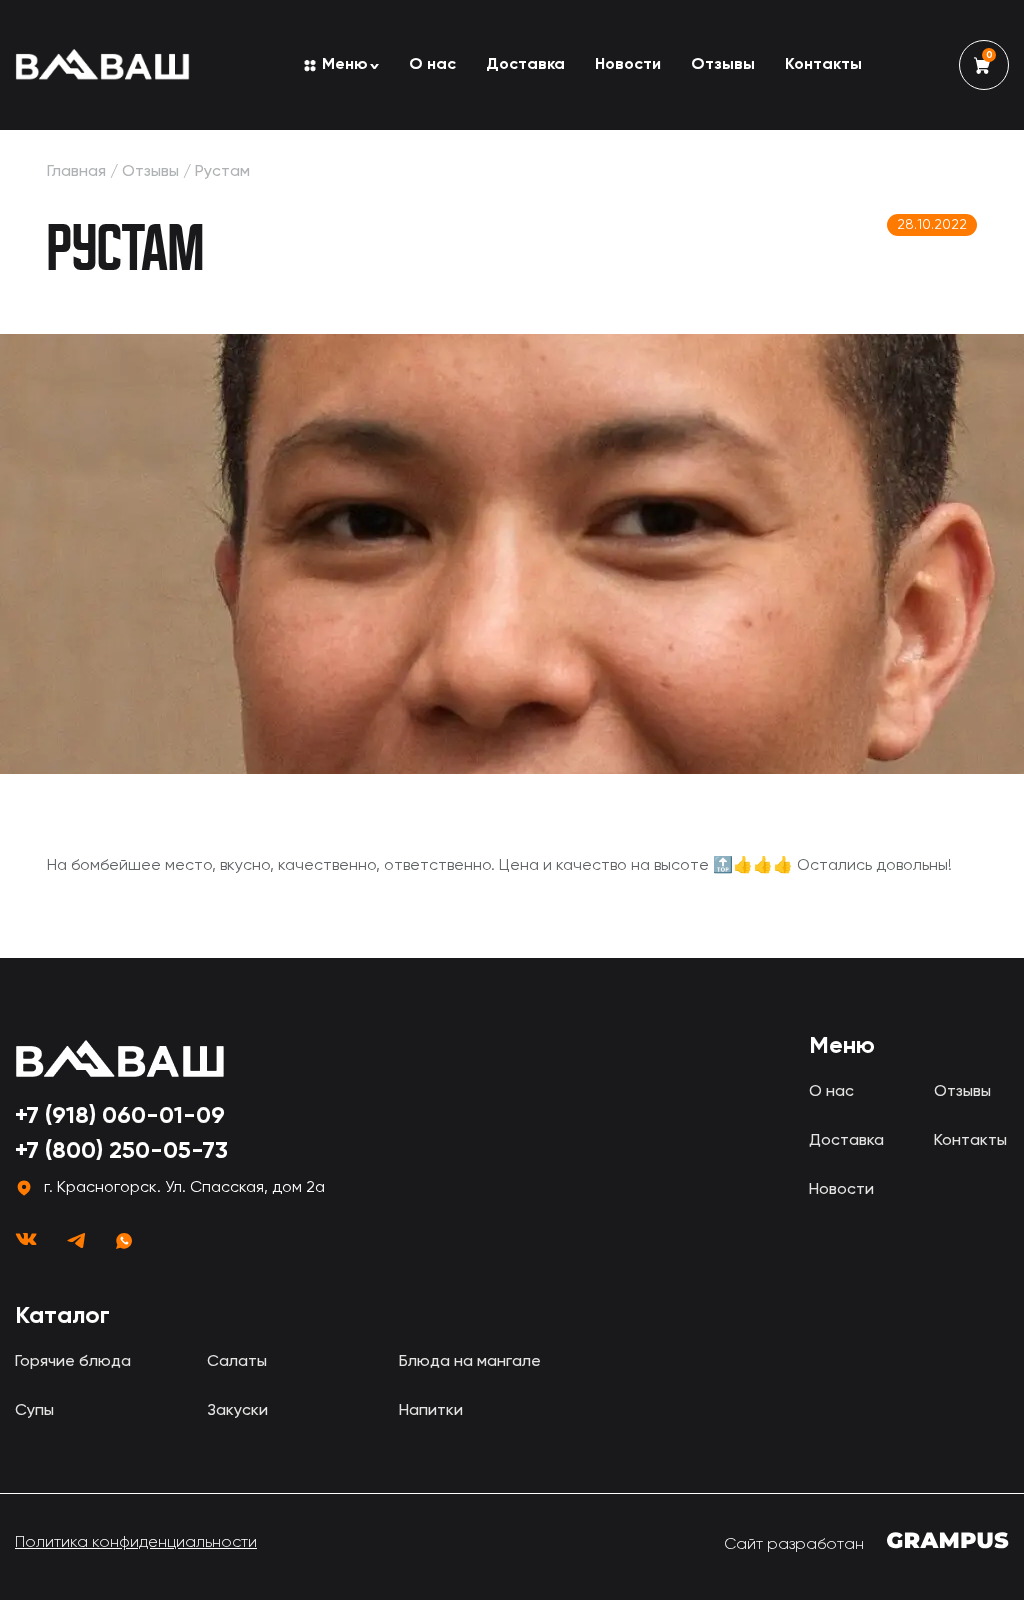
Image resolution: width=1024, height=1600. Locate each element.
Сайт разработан (796, 1545)
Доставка (525, 65)
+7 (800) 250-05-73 (121, 1151)
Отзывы (723, 65)
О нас (432, 65)
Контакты (823, 65)
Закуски (237, 1411)
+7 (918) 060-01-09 (120, 1116)
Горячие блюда (73, 1362)
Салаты (237, 1362)
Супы (34, 1411)
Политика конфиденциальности (136, 1543)
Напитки (431, 1411)
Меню (345, 65)
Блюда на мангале (470, 1362)
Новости (628, 65)
